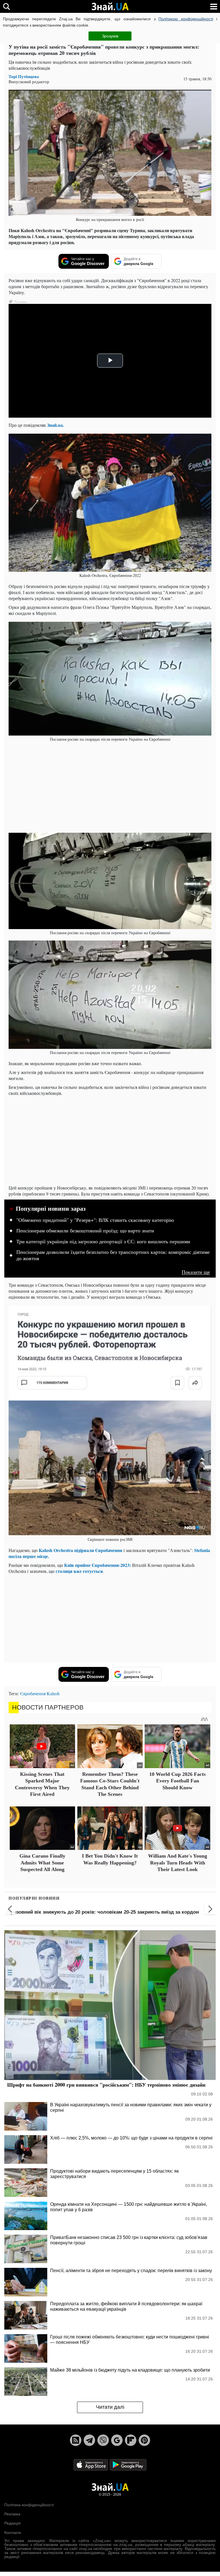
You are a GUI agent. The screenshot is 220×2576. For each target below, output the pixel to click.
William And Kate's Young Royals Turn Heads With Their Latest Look (178, 1863)
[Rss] (76, 2440)
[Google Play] (128, 2464)
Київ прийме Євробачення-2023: (98, 1565)
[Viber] (103, 2440)
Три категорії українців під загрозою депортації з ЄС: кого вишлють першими (103, 1242)
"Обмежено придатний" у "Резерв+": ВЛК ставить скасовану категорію (95, 1220)
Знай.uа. (55, 425)
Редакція (12, 2523)
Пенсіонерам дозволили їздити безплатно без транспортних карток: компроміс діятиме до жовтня (113, 1255)
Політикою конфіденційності (186, 19)
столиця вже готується (79, 1571)
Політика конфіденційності (29, 2505)
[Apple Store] (91, 2464)
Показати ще (196, 1272)
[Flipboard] (131, 2440)
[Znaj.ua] (110, 7)
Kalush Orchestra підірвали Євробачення (80, 1550)
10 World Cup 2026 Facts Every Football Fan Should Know (177, 1781)
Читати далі (110, 2407)
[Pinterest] (144, 2440)
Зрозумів (110, 36)
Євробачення (33, 1693)
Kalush (53, 1693)
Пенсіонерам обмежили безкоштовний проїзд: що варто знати (85, 1231)
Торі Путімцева (24, 76)
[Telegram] (89, 2440)
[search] (6, 6)
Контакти (13, 2533)
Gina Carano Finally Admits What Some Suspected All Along (42, 1863)
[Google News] (117, 2440)
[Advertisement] (110, 787)
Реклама (12, 2514)
